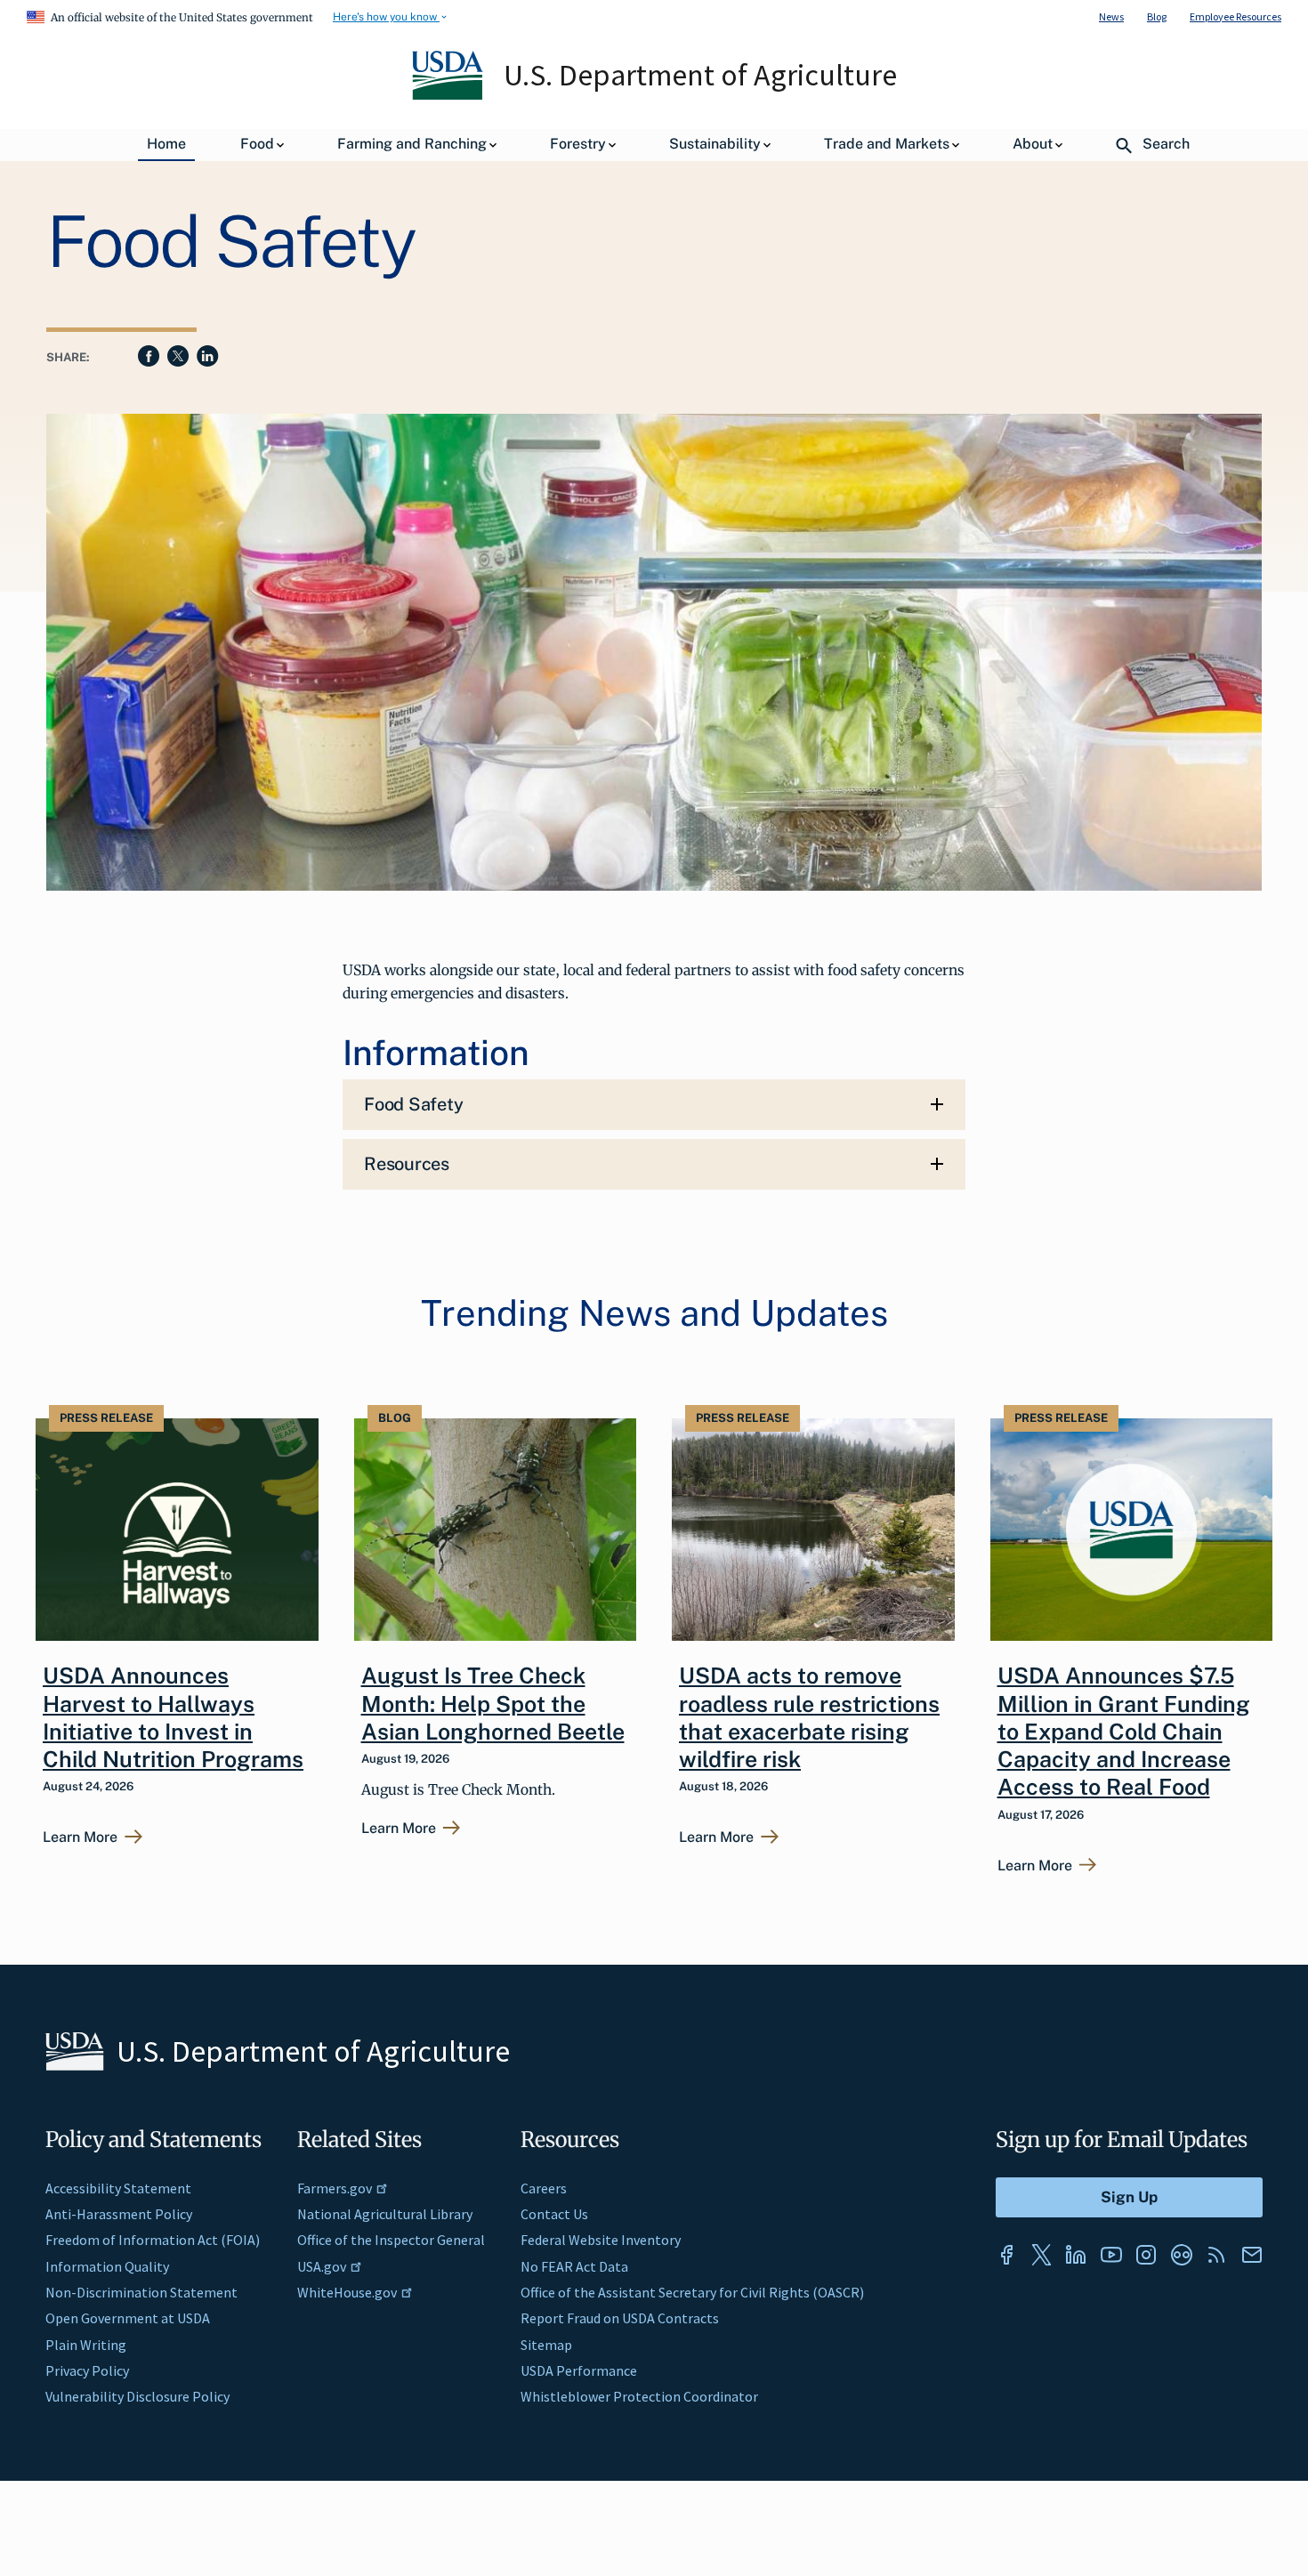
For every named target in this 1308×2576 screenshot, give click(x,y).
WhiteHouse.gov (347, 2292)
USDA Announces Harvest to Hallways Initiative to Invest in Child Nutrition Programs (173, 1717)
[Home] (449, 95)
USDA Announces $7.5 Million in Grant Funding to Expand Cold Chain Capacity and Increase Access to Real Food (1124, 1731)
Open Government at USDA (128, 2318)
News (1111, 16)
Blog (1157, 16)
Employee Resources (1235, 16)
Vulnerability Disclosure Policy (137, 2396)
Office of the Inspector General (391, 2240)
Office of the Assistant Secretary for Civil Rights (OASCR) (692, 2292)
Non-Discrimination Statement (141, 2292)
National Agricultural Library (385, 2214)
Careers (544, 2188)
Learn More (80, 1837)
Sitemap (546, 2345)
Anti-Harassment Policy (119, 2214)
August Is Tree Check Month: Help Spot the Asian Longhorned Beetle (493, 1704)
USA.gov (322, 2266)
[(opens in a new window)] (1006, 2255)
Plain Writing (86, 2345)
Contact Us (554, 2214)
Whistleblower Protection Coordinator (639, 2396)
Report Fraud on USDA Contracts (620, 2318)
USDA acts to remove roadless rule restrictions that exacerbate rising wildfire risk (809, 1717)
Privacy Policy (87, 2370)
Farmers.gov (335, 2188)
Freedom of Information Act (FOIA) (153, 2240)
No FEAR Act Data (574, 2266)
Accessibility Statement (118, 2188)
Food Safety (413, 1104)
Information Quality (107, 2266)
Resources (407, 1164)
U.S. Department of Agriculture (700, 75)
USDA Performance (579, 2370)
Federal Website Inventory (601, 2240)
